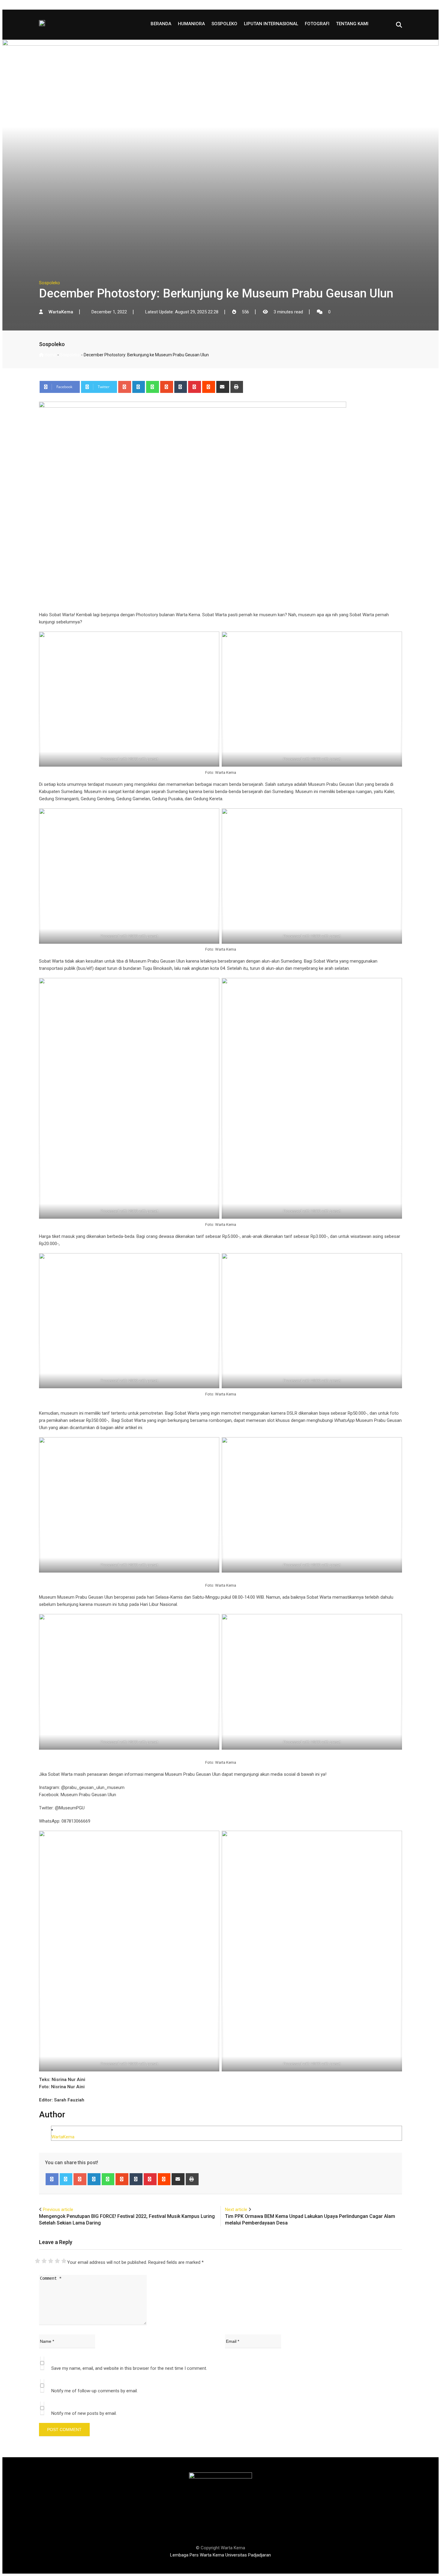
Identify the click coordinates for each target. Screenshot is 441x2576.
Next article (236, 2210)
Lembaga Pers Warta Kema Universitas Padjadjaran (220, 2555)
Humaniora (191, 24)
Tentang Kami (352, 24)
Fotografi (317, 24)
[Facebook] (52, 2179)
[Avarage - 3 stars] (51, 2261)
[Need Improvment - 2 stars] (44, 2261)
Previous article (58, 2210)
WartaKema (63, 2137)
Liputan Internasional (271, 24)
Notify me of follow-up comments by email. (94, 2391)
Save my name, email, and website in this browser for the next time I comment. (129, 2368)
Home (50, 355)
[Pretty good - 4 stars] (57, 2261)
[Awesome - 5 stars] (64, 2261)
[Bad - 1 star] (37, 2261)
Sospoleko (224, 24)
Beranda (161, 24)
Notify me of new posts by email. (84, 2413)
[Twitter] (66, 2179)
